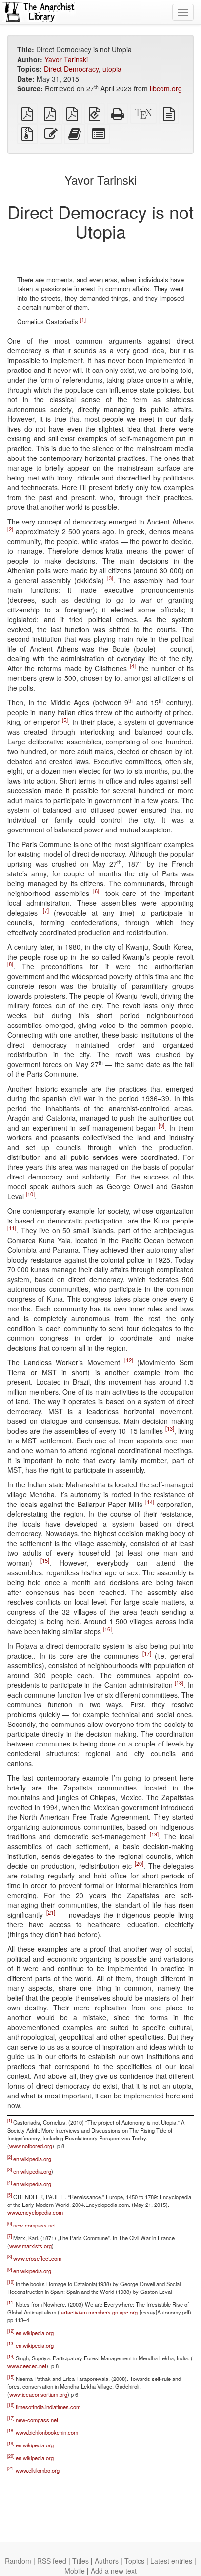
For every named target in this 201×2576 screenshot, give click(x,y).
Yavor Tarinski (66, 59)
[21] (51, 1913)
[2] (10, 529)
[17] (147, 1654)
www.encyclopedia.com (35, 2212)
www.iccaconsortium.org (38, 2394)
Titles (80, 2561)
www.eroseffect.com (37, 2258)
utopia (112, 69)
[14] (150, 1502)
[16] (107, 1629)
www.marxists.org (30, 2246)
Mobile (75, 2571)
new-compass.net (34, 2225)
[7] (46, 911)
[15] (45, 1561)
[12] (129, 1360)
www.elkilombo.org (38, 2470)
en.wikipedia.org (32, 2159)
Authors (107, 2561)
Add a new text (114, 2571)
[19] (154, 1834)
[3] (110, 578)
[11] (12, 1228)
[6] (96, 891)
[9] (161, 1126)
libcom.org (166, 88)
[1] (83, 319)
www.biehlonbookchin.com (47, 2432)
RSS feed (52, 2561)
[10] (30, 1194)
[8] (10, 964)
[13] (170, 1429)
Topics (134, 2561)
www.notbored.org (31, 2146)
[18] (179, 1683)
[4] (133, 666)
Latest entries (171, 2561)
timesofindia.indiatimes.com (48, 2407)
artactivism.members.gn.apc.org (99, 2312)
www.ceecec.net (27, 2366)
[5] (65, 720)
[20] (139, 1864)
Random (18, 2561)
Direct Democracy (71, 69)
